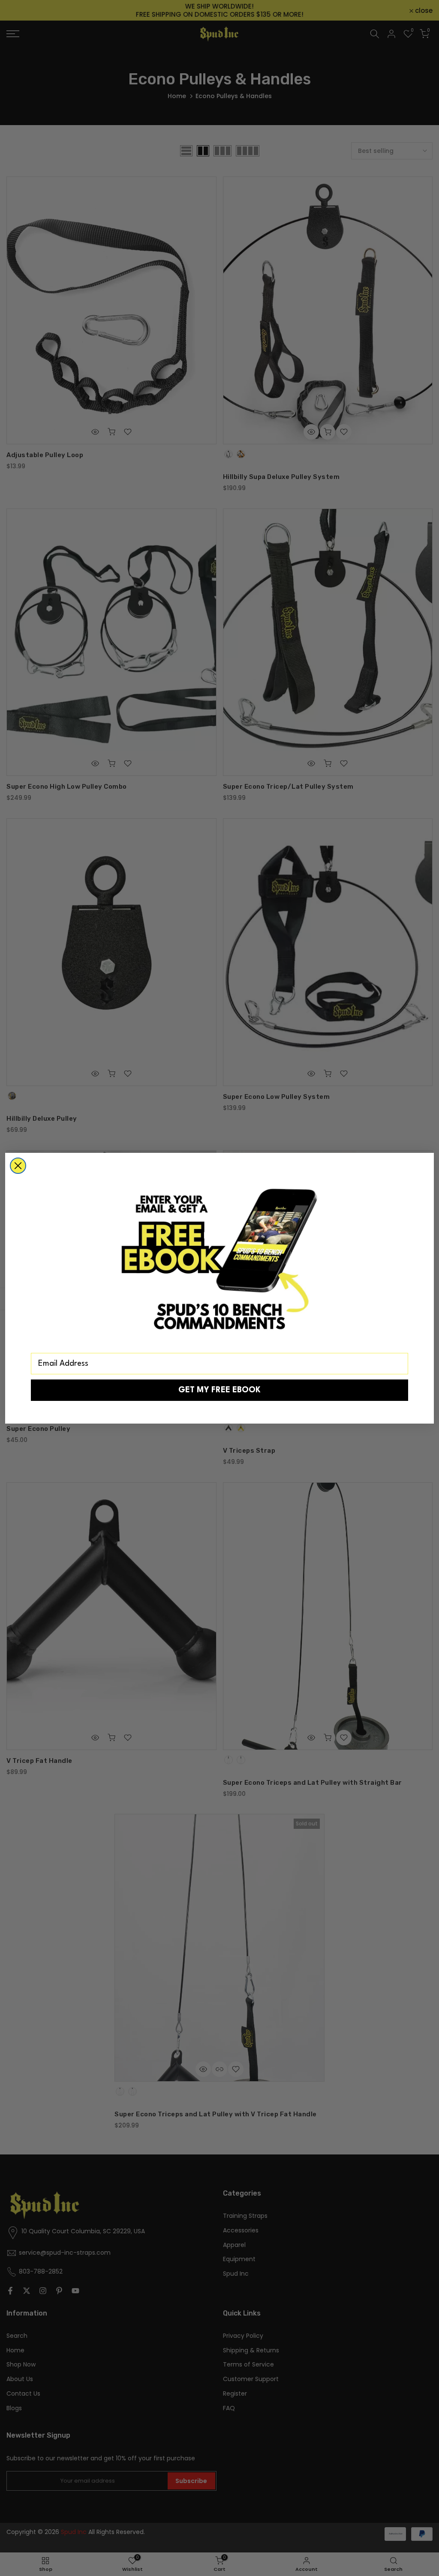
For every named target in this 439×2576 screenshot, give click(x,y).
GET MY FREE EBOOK (219, 1390)
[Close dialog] (18, 1166)
